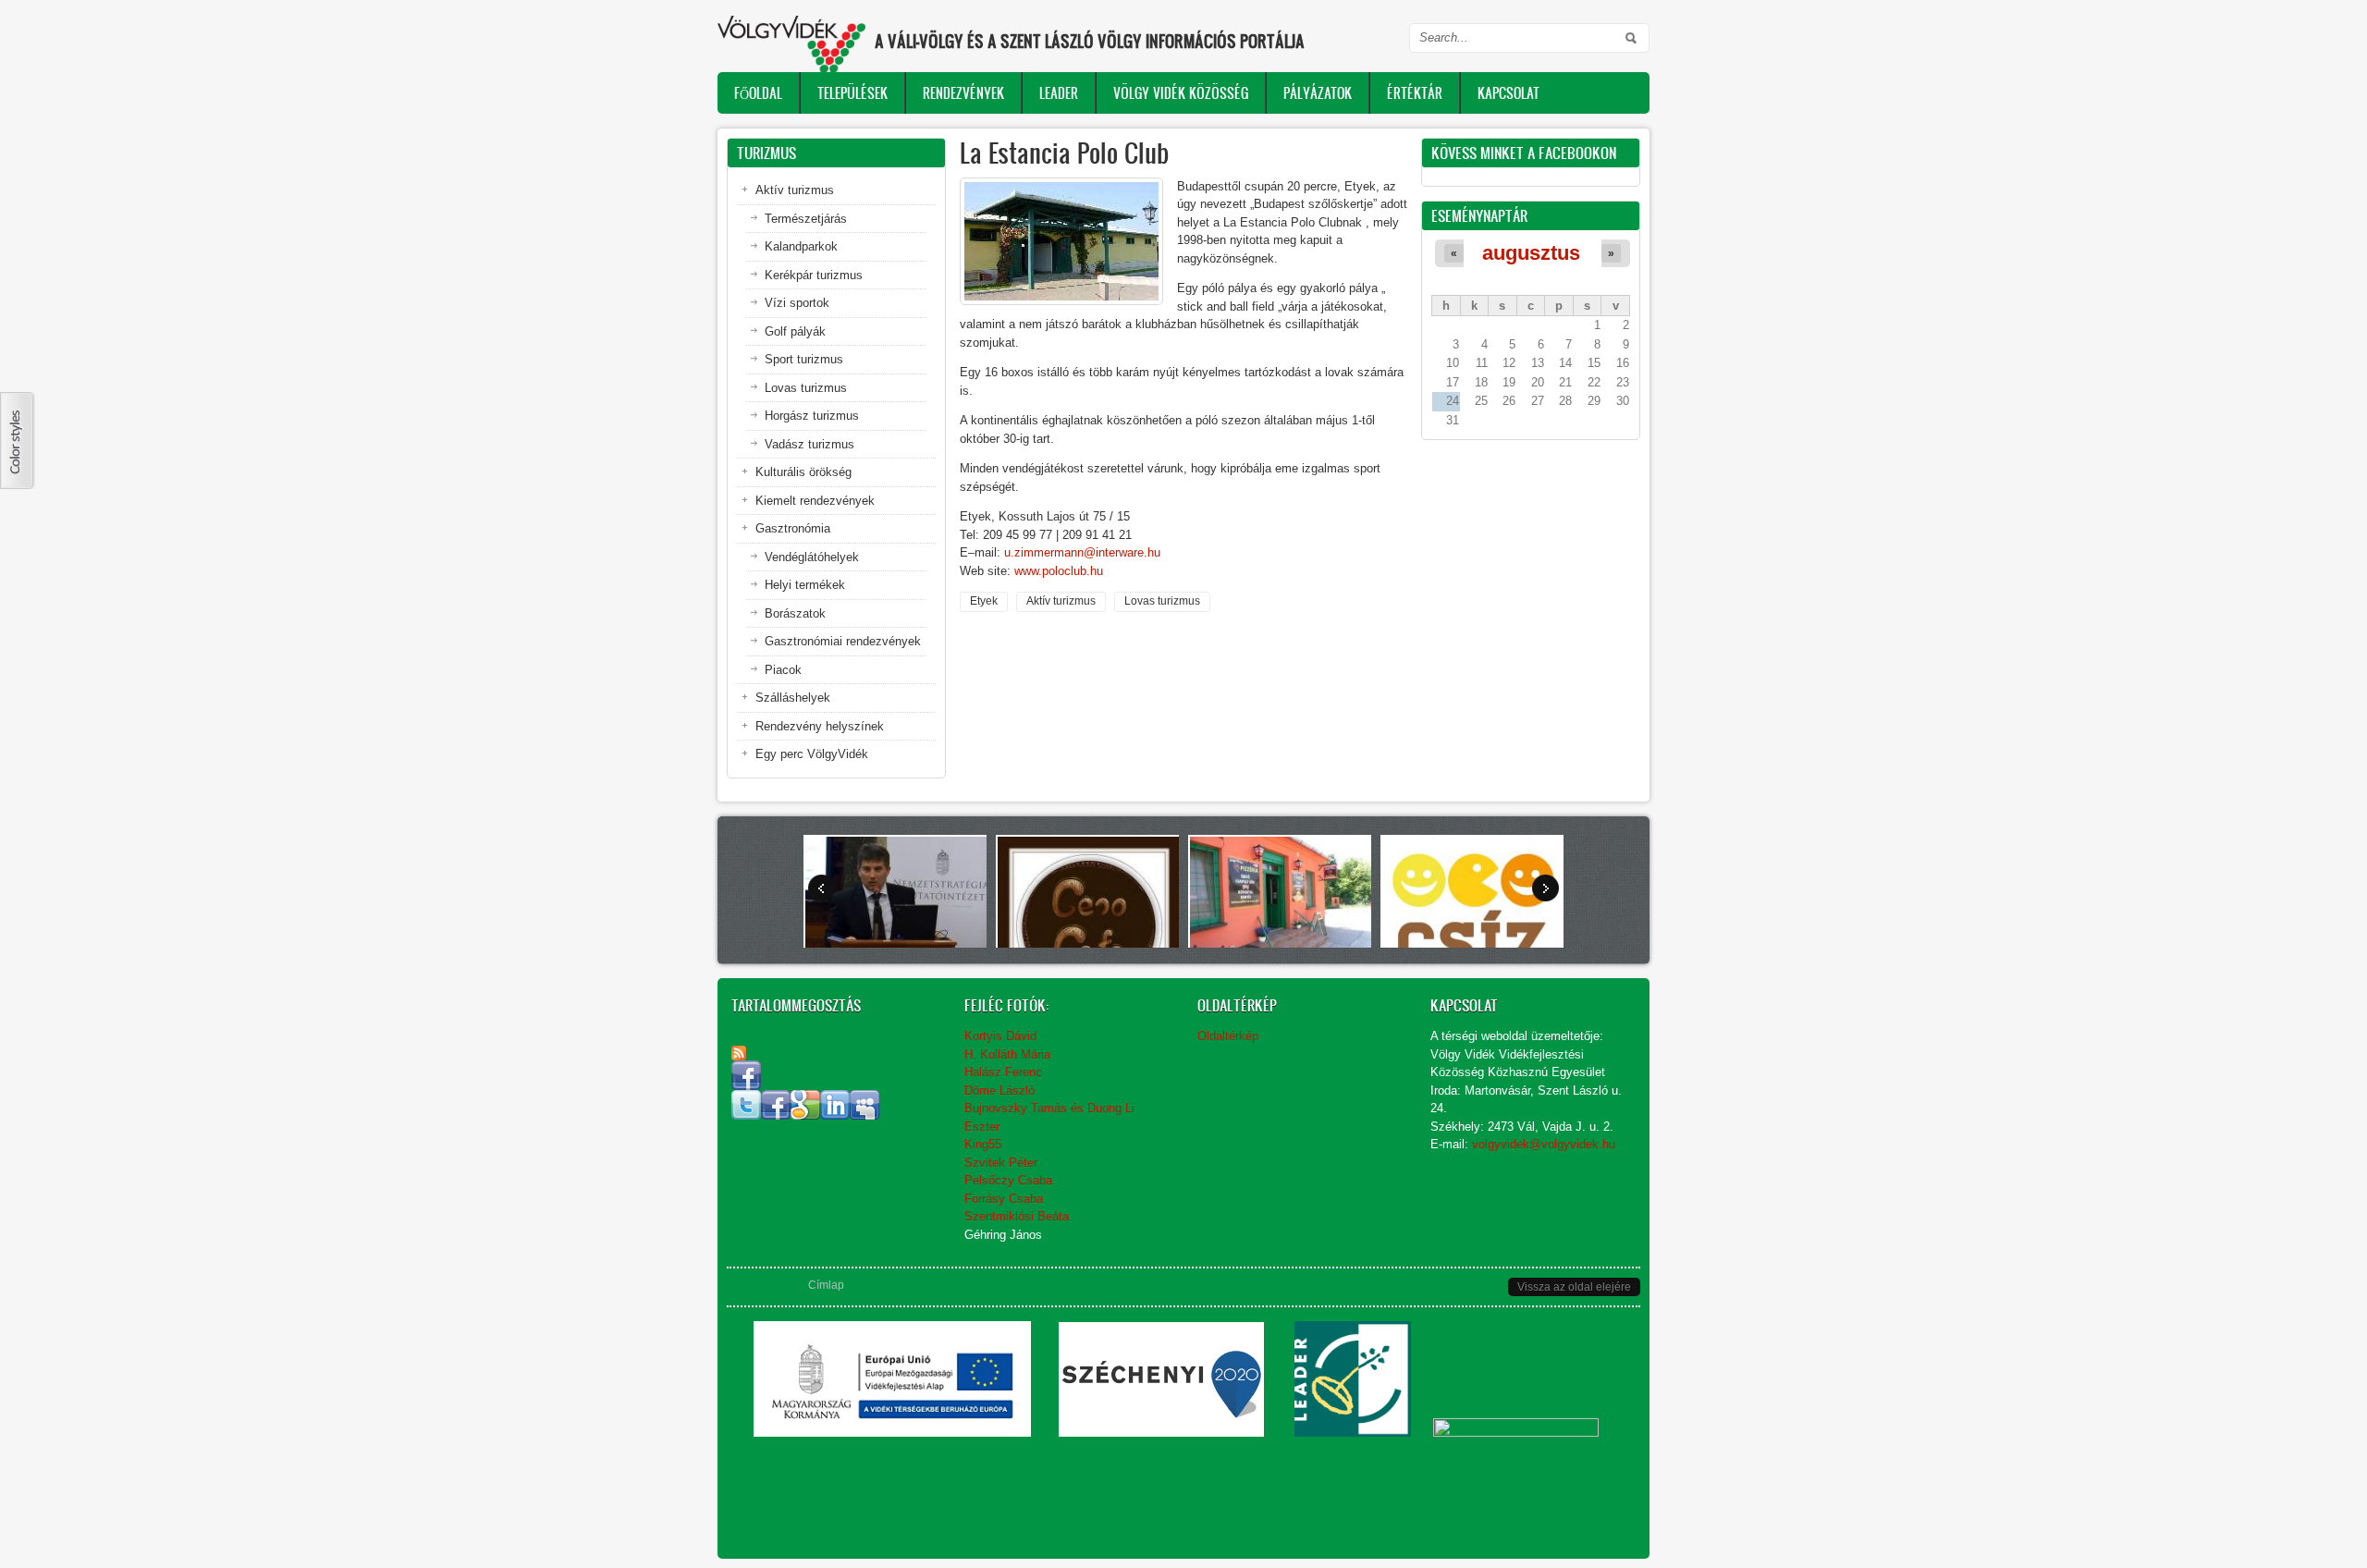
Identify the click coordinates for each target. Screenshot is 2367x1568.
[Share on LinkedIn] (835, 1115)
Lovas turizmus (1162, 601)
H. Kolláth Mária (1007, 1054)
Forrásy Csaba (1004, 1199)
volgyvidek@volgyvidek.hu (1544, 1144)
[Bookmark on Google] (805, 1115)
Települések (852, 93)
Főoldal (758, 93)
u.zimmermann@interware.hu (1082, 552)
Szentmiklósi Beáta (1017, 1216)
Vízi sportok (797, 303)
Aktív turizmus (1061, 601)
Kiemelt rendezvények (815, 501)
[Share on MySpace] (865, 1115)
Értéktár (1415, 93)
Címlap (826, 1285)
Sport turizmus (804, 359)
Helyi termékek (805, 585)
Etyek (984, 601)
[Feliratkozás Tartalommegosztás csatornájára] (739, 1053)
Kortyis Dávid (1000, 1036)
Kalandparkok (801, 246)
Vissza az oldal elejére (1574, 1287)
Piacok (783, 670)
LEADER (1059, 93)
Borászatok (795, 613)
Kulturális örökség (803, 472)
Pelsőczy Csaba (1008, 1180)
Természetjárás (806, 219)
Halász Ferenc (1003, 1072)
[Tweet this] (746, 1115)
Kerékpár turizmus (814, 275)
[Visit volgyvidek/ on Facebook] (746, 1086)
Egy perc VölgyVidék (812, 754)
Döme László (1000, 1090)
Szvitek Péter (1001, 1163)
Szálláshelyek (793, 698)
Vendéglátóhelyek (812, 557)
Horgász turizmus (812, 416)
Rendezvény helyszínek (820, 726)
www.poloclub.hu (1059, 571)
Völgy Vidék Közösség (1181, 93)
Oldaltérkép (1228, 1036)
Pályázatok (1318, 93)
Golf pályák (795, 331)
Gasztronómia (793, 528)
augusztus (1531, 253)
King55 (983, 1144)
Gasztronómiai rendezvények (843, 641)
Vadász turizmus (809, 444)
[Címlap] (791, 44)
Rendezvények (963, 93)
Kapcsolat (1509, 93)
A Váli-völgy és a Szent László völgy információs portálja (1090, 41)
